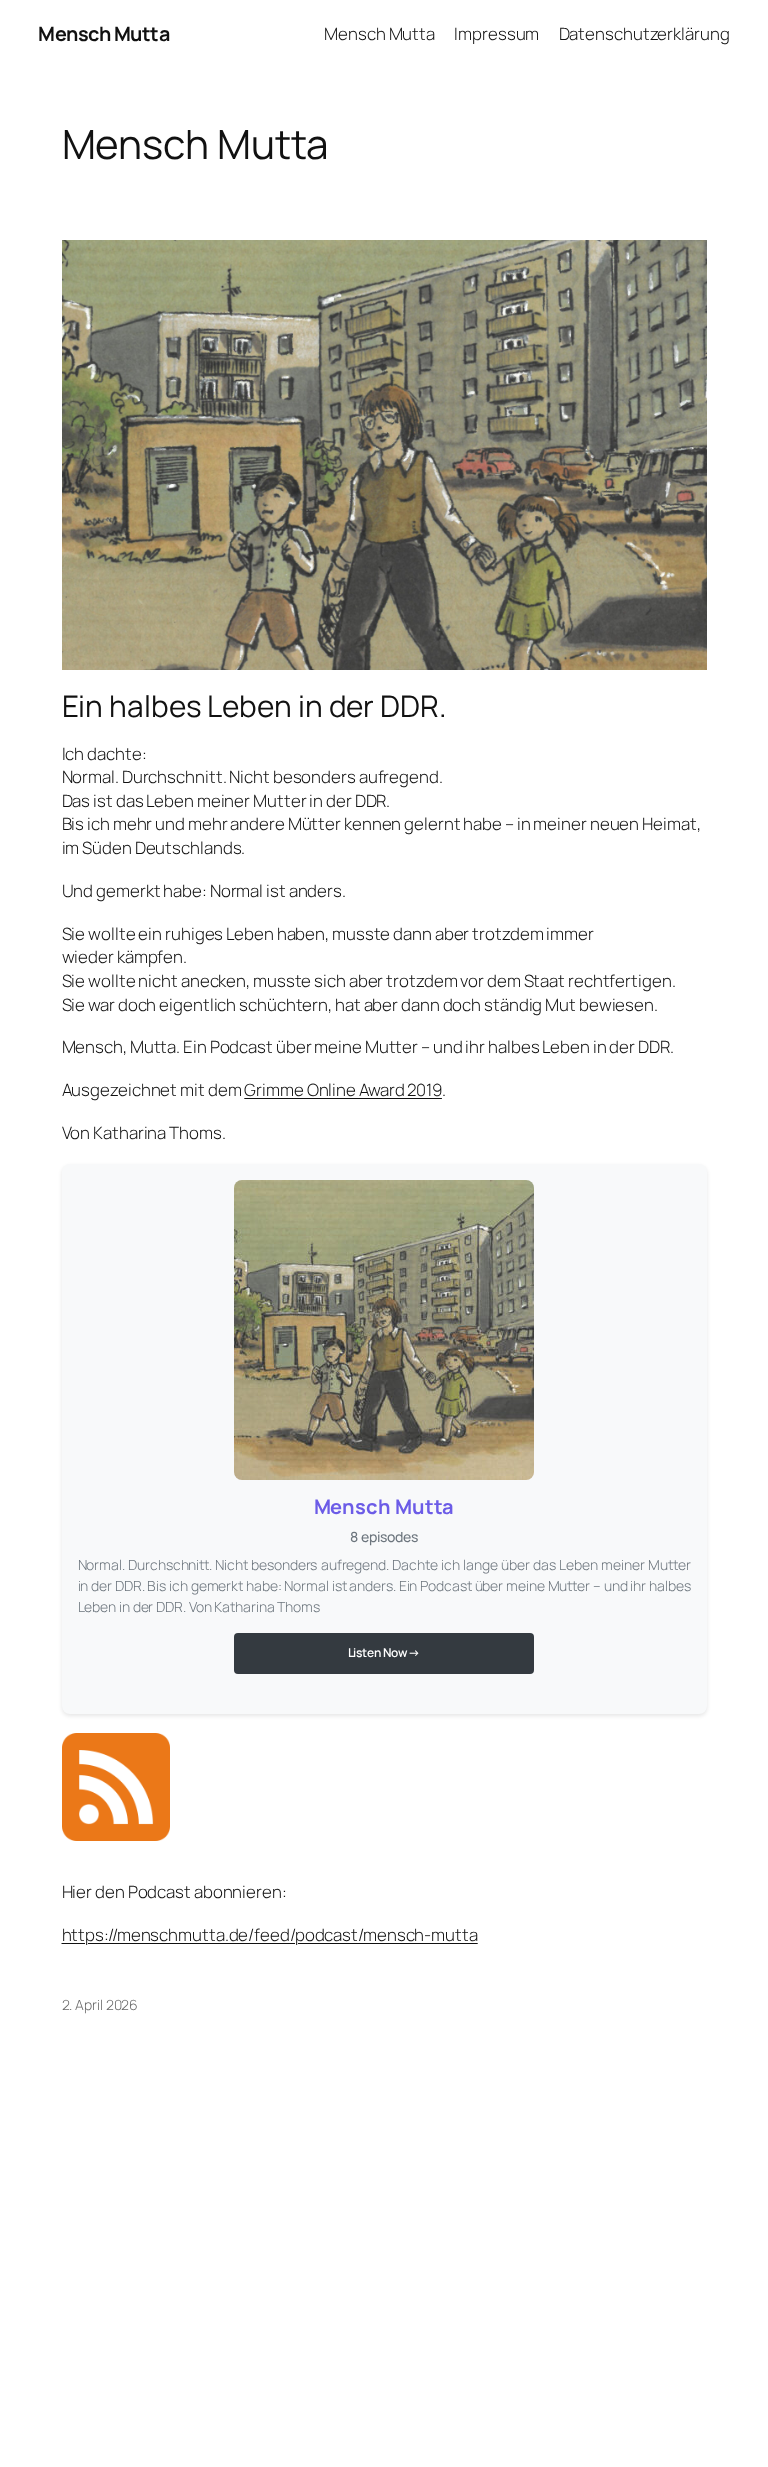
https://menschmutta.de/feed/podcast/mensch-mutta (270, 1934)
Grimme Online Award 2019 (343, 1089)
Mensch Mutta (103, 33)
